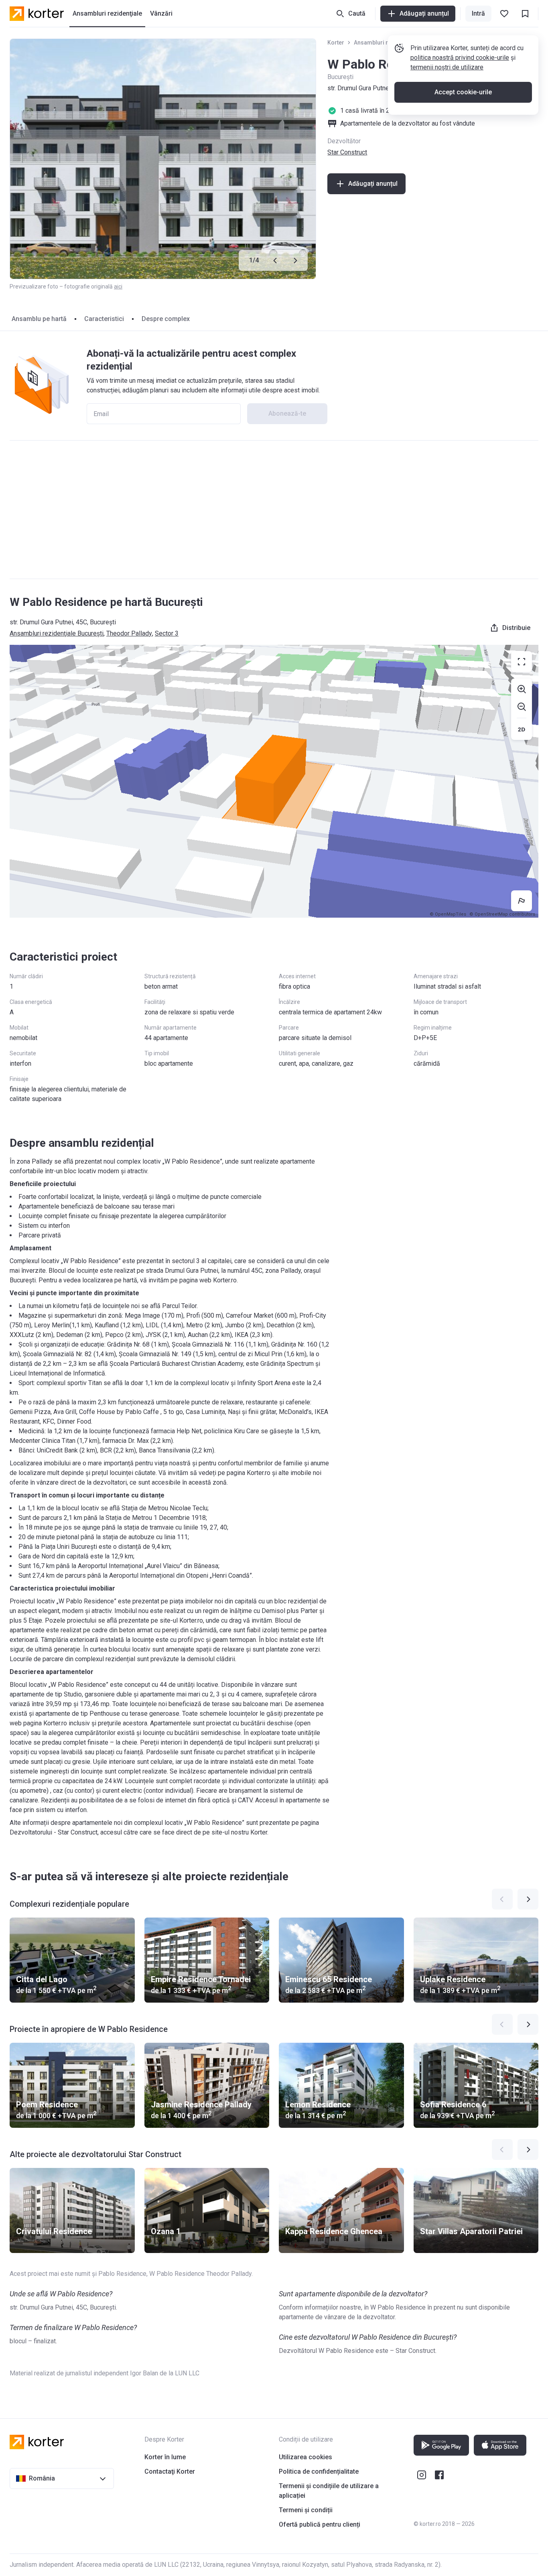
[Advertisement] (274, 510)
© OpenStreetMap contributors (502, 914)
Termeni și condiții (306, 2510)
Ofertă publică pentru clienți (320, 2524)
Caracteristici (104, 319)
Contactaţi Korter (170, 2471)
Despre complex (166, 319)
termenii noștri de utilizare (447, 67)
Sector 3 (167, 633)
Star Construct (347, 152)
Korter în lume (165, 2457)
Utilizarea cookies (305, 2457)
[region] (274, 781)
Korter (336, 43)
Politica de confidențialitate (319, 2471)
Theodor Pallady (129, 633)
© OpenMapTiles (448, 914)
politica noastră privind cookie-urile (460, 58)
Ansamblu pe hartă (39, 319)
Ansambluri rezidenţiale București (57, 633)
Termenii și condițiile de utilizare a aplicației (329, 2491)
